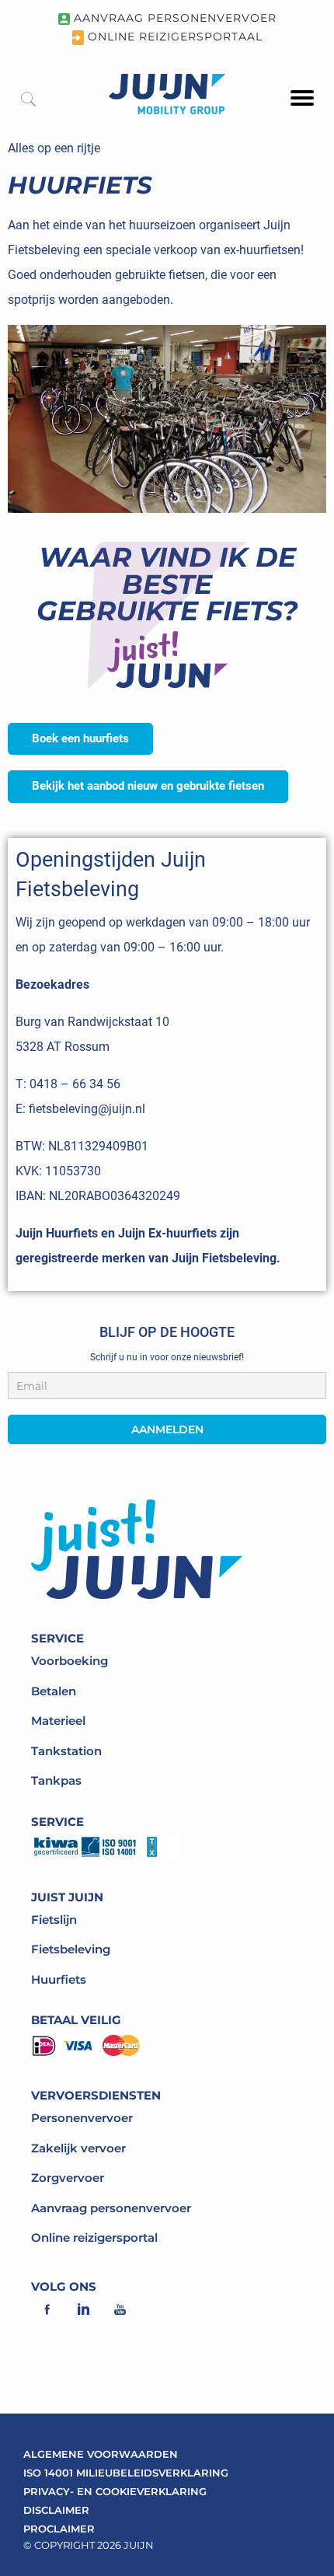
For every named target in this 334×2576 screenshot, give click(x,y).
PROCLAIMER (59, 2529)
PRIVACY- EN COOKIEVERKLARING (115, 2491)
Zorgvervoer (68, 2178)
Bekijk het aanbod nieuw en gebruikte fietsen (148, 786)
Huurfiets (59, 1979)
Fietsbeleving (71, 1949)
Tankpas (56, 1780)
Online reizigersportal (94, 2237)
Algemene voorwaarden (101, 2454)
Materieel (58, 1721)
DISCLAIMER (56, 2510)
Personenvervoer (82, 2118)
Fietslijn (54, 1920)
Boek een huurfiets (80, 738)
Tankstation (66, 1751)
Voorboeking (70, 1661)
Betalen (54, 1691)
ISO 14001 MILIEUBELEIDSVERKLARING (126, 2473)
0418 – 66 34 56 (75, 1084)
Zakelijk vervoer (78, 2148)
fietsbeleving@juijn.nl (87, 1109)
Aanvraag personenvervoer (111, 2208)
